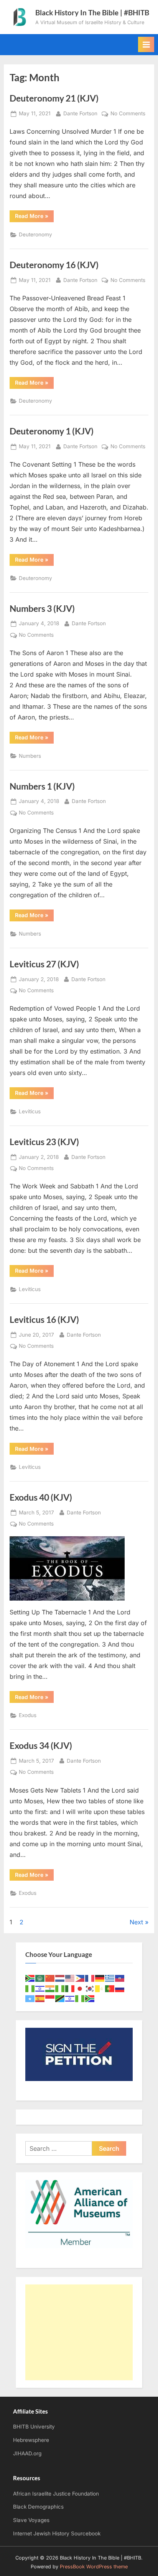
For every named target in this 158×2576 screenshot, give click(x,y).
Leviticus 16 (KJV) (44, 1319)
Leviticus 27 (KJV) (44, 964)
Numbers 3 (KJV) (42, 608)
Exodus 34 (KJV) (41, 1745)
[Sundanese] (50, 1998)
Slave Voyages (31, 2520)
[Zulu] (90, 1998)
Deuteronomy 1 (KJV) (52, 431)
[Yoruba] (80, 1998)
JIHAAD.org (27, 2453)
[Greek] (110, 1978)
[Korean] (90, 1988)
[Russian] (120, 1988)
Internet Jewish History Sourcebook (57, 2533)
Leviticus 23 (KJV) (44, 1142)
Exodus (28, 1715)
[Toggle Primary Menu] (146, 44)
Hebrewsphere (31, 2440)
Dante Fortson (80, 113)
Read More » (34, 217)
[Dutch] (60, 1978)
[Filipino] (80, 1978)
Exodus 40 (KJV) (41, 1497)
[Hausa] (30, 1988)
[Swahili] (60, 1998)
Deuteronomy (35, 234)
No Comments (128, 114)
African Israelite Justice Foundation (56, 2494)
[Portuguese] (110, 1988)
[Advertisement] (79, 2332)
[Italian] (70, 1988)
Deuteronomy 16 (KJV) (54, 265)
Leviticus (30, 1111)
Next (136, 1922)
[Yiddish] (70, 1998)
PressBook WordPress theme (94, 2567)
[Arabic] (40, 1978)
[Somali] (30, 1998)
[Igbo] (60, 1988)
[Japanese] (80, 1988)
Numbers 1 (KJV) (42, 786)
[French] (90, 1978)
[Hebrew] (40, 1988)
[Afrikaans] (30, 1978)
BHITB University (34, 2427)
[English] (70, 1978)
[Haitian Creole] (120, 1978)
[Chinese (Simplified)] (50, 1978)
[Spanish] (40, 1998)
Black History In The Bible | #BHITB (92, 12)
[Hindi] (50, 1988)
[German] (100, 1978)
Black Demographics (38, 2507)
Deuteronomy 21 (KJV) (54, 98)
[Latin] (100, 1988)
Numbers (30, 756)
